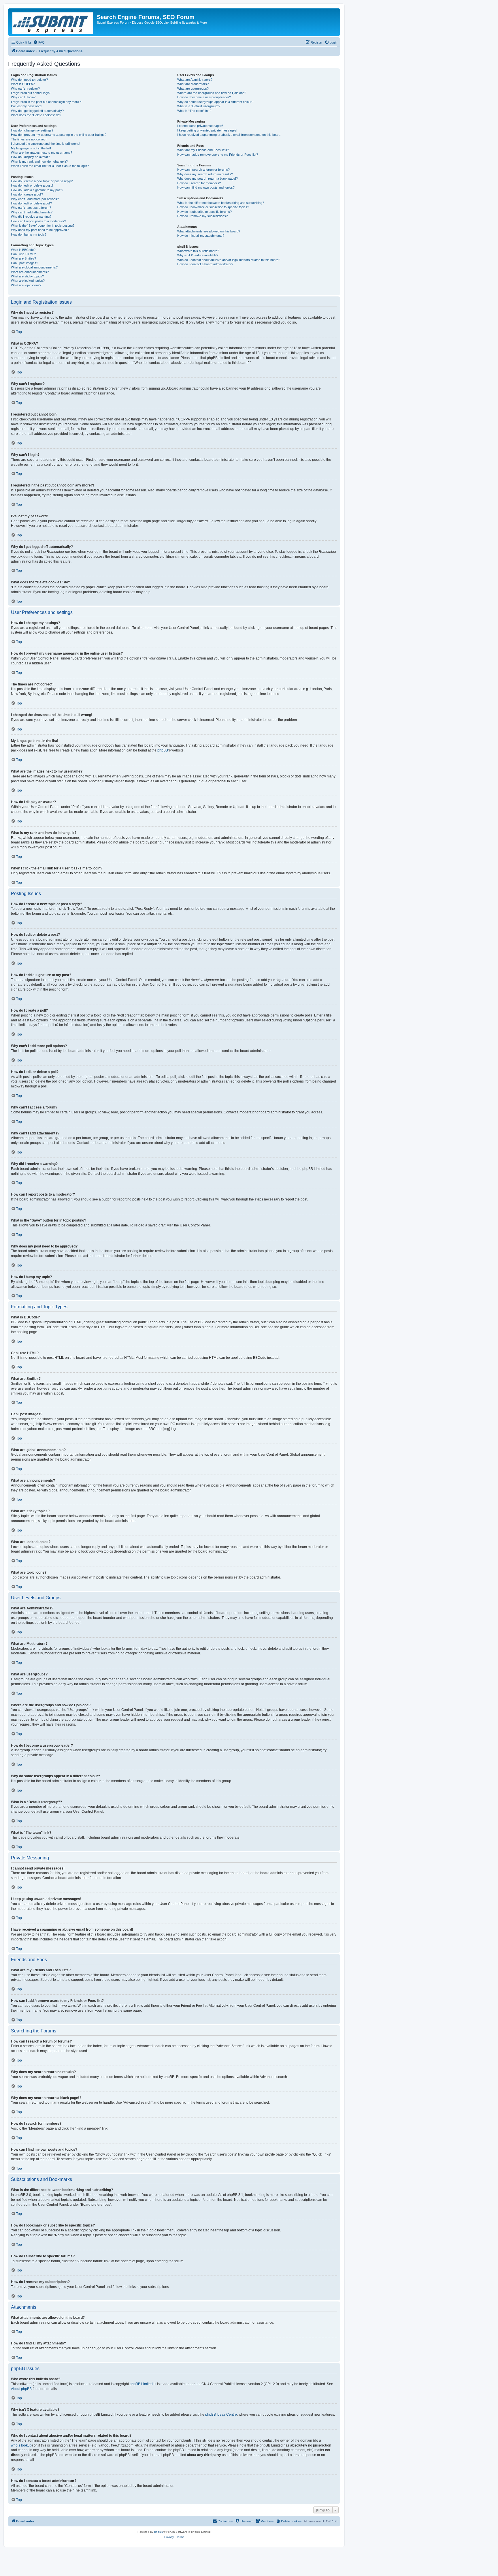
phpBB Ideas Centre (221, 2415)
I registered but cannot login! (31, 93)
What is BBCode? (23, 250)
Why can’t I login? (23, 97)
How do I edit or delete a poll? (31, 203)
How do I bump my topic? (29, 234)
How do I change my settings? (32, 130)
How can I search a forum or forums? (203, 170)
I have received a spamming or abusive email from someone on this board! (229, 135)
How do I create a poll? (27, 194)
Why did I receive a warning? (31, 217)
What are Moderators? (193, 84)
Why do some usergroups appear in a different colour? (215, 102)
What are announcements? (30, 272)
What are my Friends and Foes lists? (203, 150)
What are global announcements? (34, 267)
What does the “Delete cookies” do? (36, 115)
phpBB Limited (141, 2384)
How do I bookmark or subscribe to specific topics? (213, 207)
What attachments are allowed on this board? (209, 231)
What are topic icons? (26, 285)
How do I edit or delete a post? (32, 185)
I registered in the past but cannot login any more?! (46, 102)
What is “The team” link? (194, 111)
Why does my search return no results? (205, 174)
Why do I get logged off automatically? (37, 111)
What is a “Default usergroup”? (199, 106)
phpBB (163, 750)
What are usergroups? (193, 89)
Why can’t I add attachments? (32, 212)
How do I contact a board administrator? (205, 264)
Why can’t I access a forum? (31, 208)
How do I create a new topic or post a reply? (42, 181)
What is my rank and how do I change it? (39, 161)
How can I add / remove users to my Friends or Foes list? (218, 155)
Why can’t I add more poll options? (35, 199)
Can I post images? (24, 263)
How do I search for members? (199, 183)
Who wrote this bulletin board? (198, 251)
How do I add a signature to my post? (37, 190)
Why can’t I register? (25, 89)
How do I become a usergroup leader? (204, 97)
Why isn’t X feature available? (198, 255)
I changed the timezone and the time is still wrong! (46, 144)
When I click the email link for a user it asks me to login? (50, 166)
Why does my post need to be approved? (40, 230)
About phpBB (21, 2389)
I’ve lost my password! (27, 106)
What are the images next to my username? (41, 153)
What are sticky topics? (27, 276)
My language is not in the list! (31, 148)
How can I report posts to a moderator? (38, 221)
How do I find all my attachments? (201, 236)
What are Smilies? (23, 258)
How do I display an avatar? (30, 157)
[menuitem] (39, 42)
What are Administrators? (195, 80)
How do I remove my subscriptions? (202, 216)
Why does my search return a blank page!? (207, 179)
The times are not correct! (29, 139)
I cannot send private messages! (200, 126)
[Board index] (53, 22)
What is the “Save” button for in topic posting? (43, 226)
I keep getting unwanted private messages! (207, 130)
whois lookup (21, 2445)
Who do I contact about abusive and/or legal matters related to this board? (229, 260)
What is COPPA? (23, 84)
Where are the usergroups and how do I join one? (212, 93)
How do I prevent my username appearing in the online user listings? (59, 135)
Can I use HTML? (23, 254)
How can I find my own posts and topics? (206, 187)
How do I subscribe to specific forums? (204, 212)
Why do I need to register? (29, 80)
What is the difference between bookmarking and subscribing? (221, 203)
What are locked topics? (28, 281)
